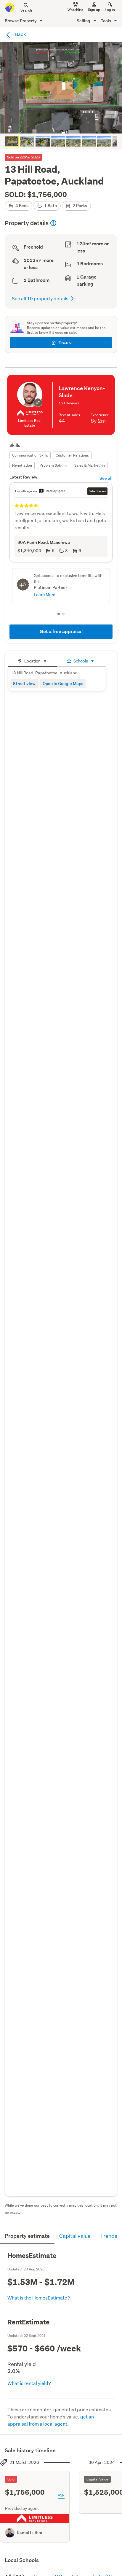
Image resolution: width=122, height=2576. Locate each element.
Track (65, 343)
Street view (24, 683)
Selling (84, 21)
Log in (110, 10)
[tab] (32, 660)
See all (106, 478)
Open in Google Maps (63, 683)
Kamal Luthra (30, 2533)
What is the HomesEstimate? (39, 2298)
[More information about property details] (53, 223)
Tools (106, 21)
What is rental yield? (29, 2383)
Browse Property (21, 21)
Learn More (45, 594)
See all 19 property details (40, 298)
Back (20, 34)
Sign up (94, 10)
